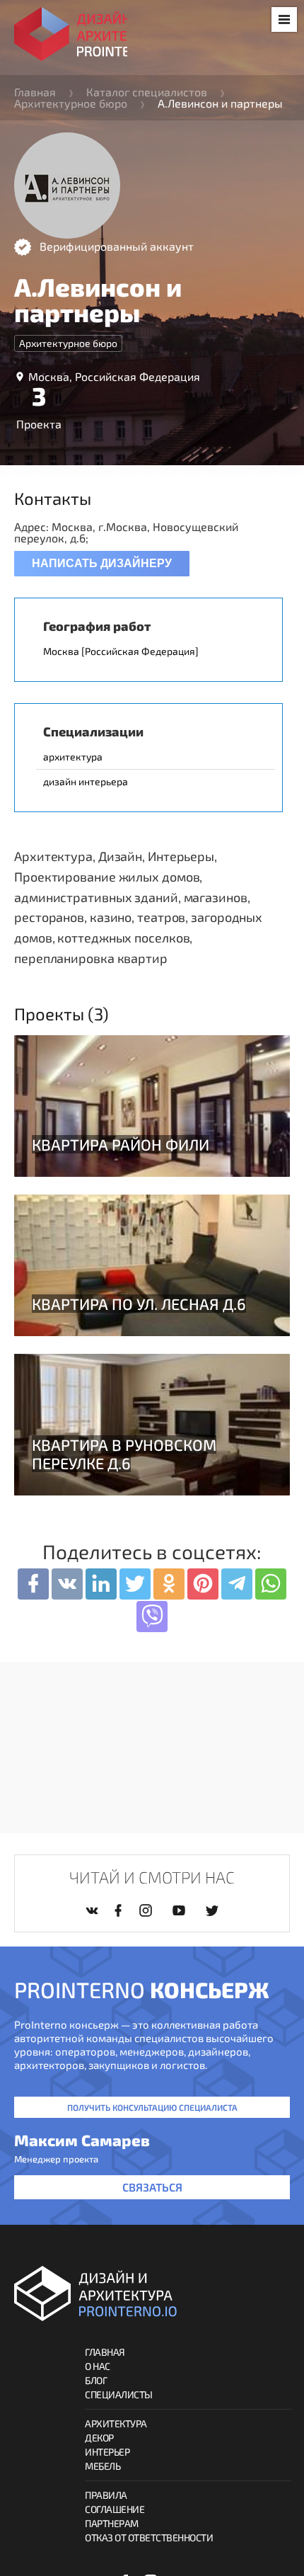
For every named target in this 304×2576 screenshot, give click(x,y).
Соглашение (115, 2509)
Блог (96, 2380)
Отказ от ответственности (149, 2537)
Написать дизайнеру (102, 563)
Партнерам (112, 2523)
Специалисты (119, 2394)
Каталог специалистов (147, 92)
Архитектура (116, 2423)
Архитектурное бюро (71, 103)
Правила (106, 2495)
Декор (99, 2438)
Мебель (103, 2466)
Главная (35, 92)
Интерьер (107, 2452)
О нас (98, 2366)
